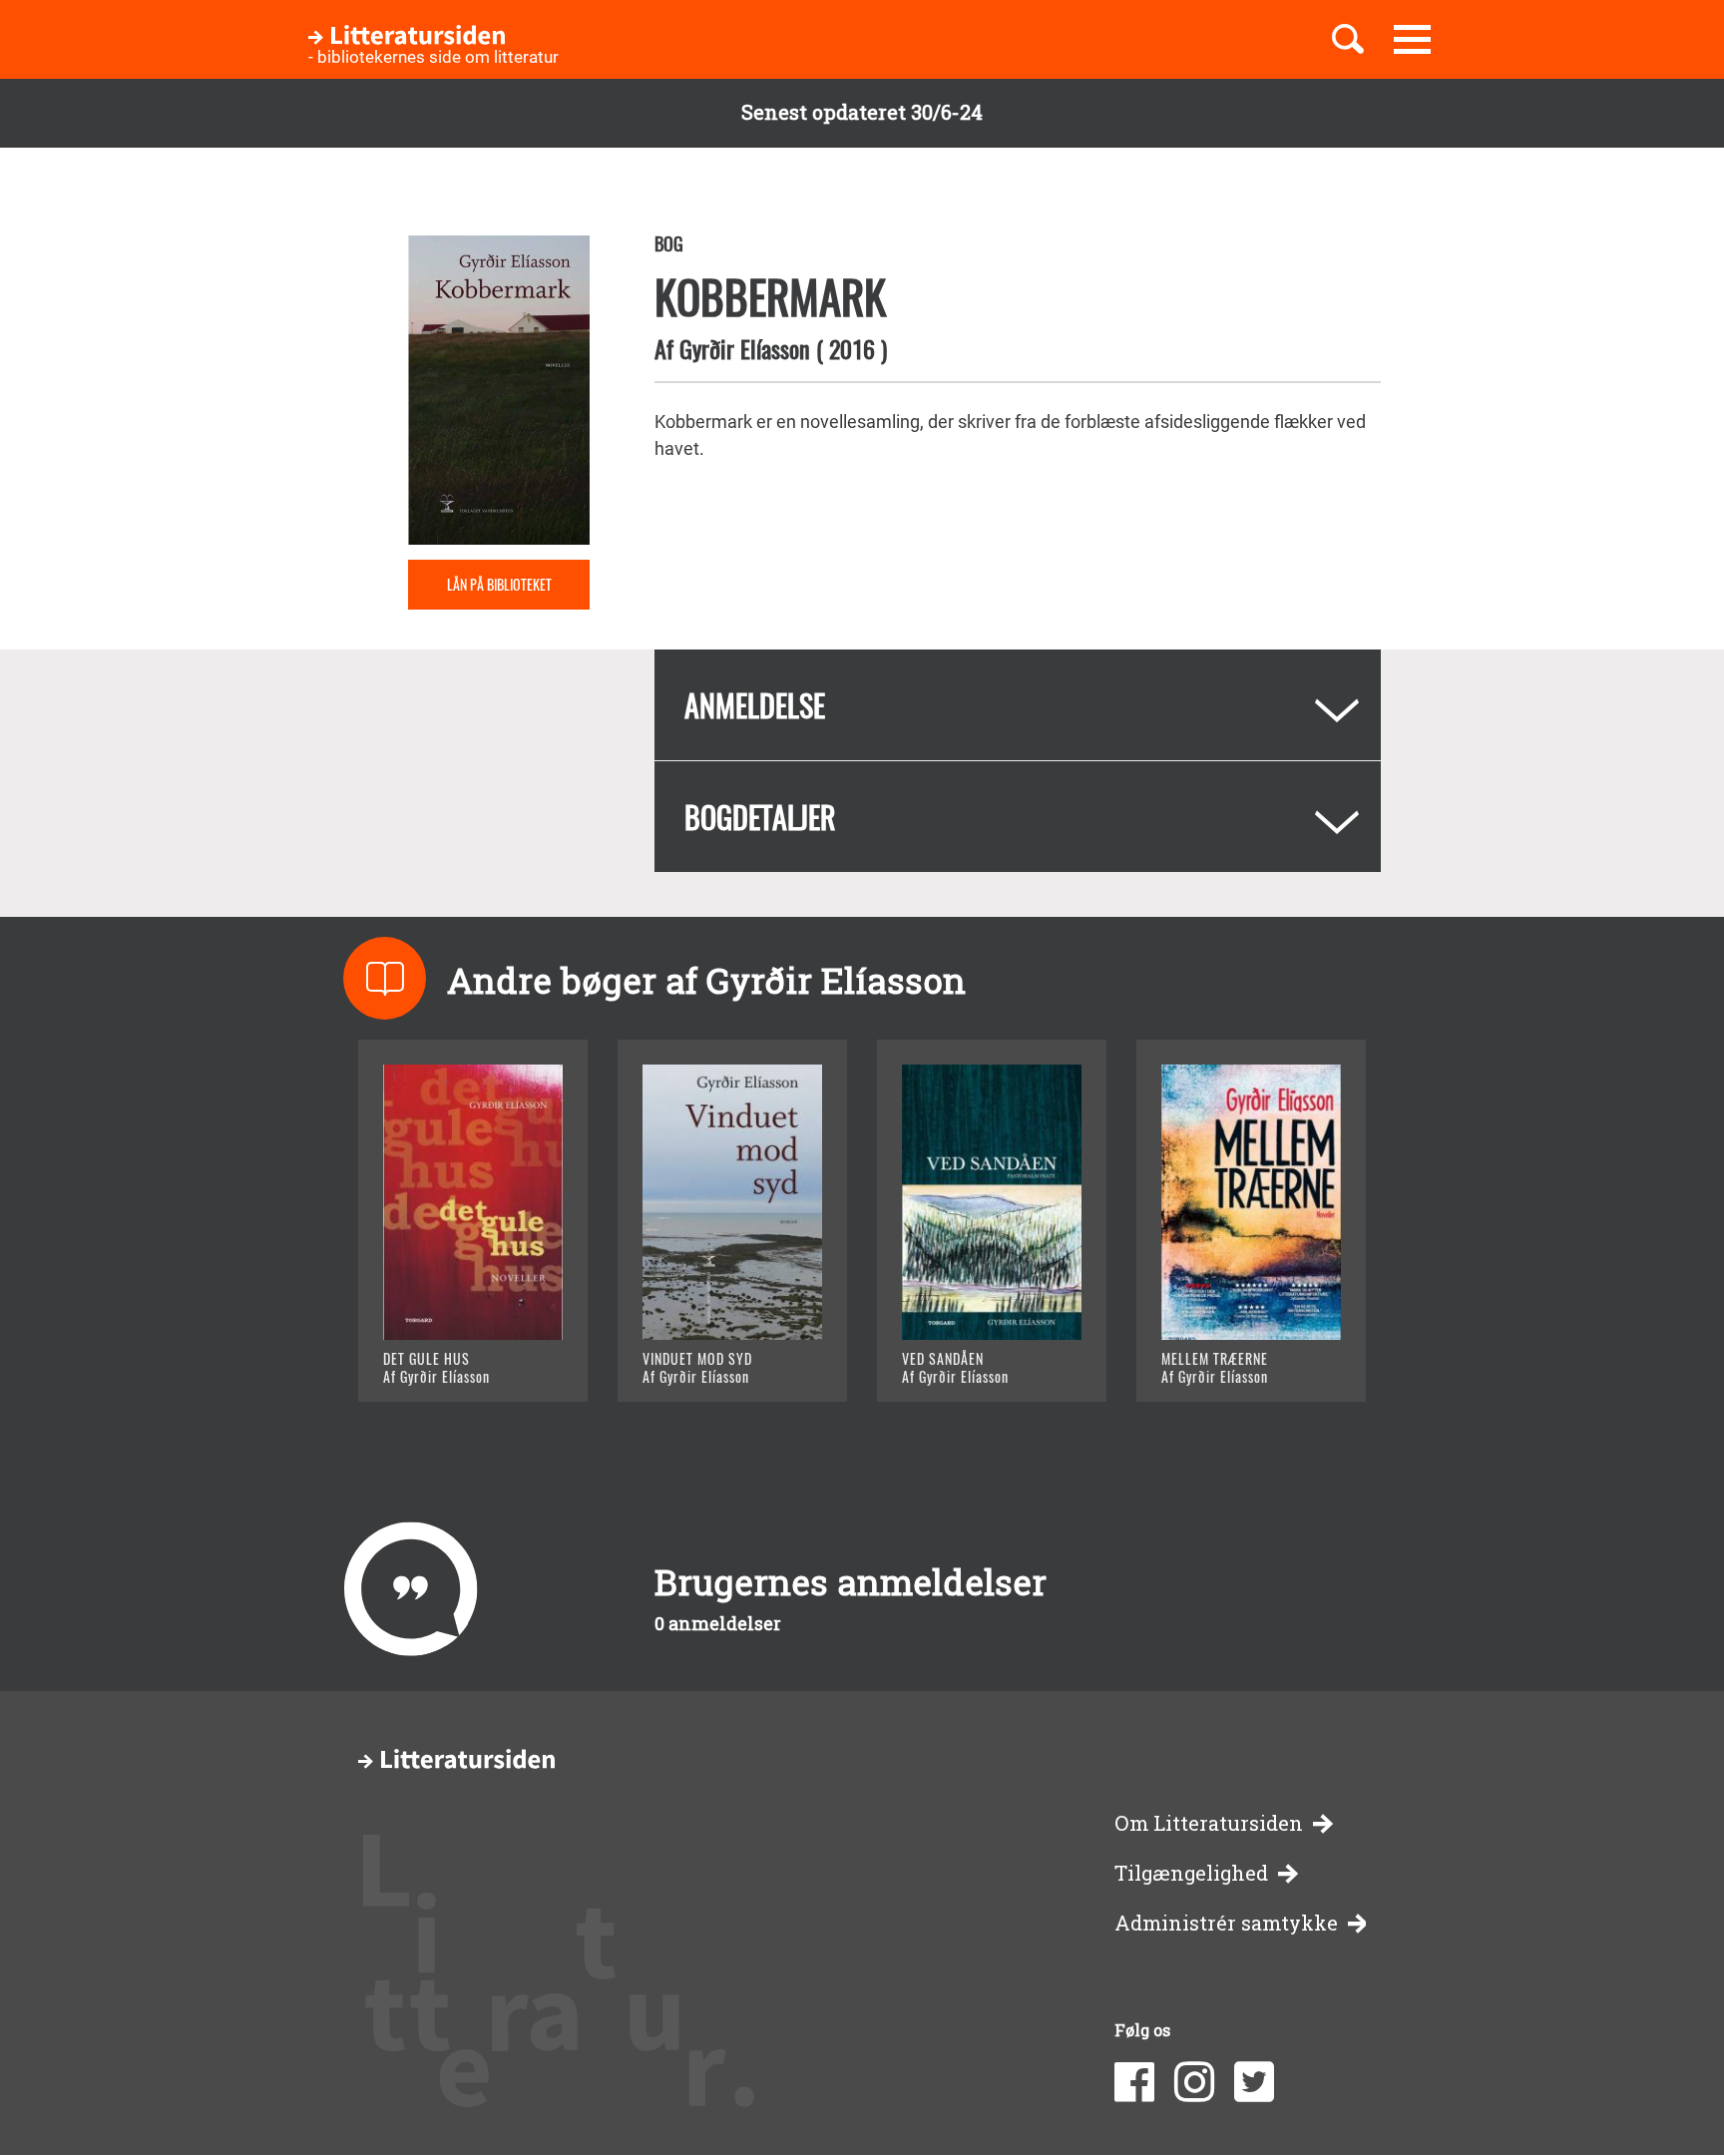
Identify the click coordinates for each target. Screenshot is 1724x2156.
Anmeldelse (755, 705)
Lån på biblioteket (499, 584)
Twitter (1254, 2082)
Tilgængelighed (1191, 1873)
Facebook (1134, 2082)
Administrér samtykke (1226, 1923)
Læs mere (448, 1361)
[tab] (1018, 705)
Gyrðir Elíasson (745, 348)
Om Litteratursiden (1209, 1823)
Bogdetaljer (760, 817)
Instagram (1194, 2082)
